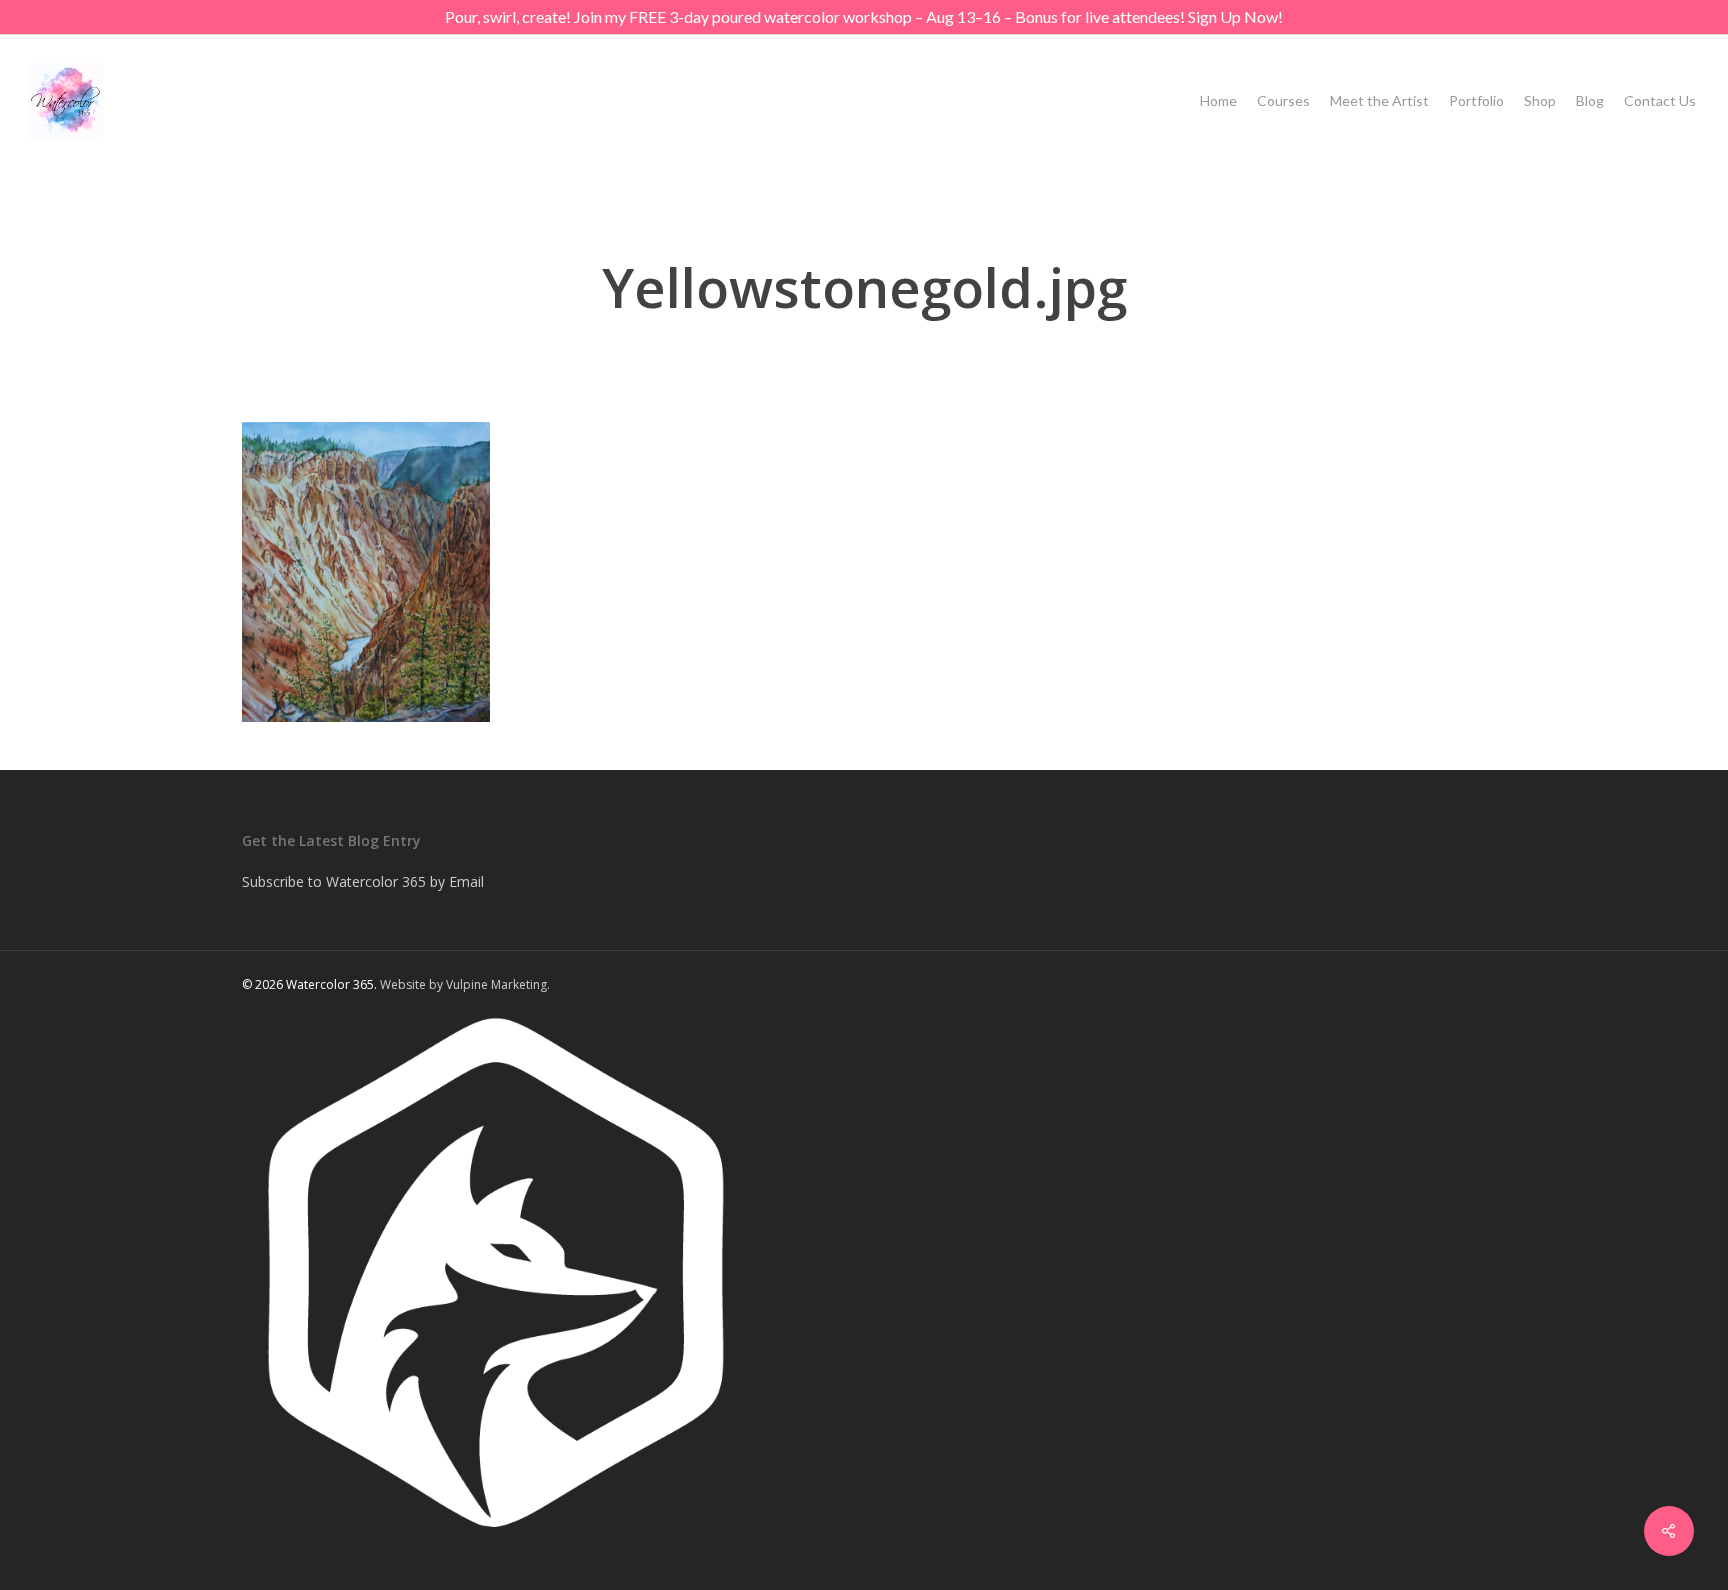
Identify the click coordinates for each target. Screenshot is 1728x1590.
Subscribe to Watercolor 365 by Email (363, 881)
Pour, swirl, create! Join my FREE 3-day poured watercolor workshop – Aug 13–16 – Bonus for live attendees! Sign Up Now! (864, 16)
